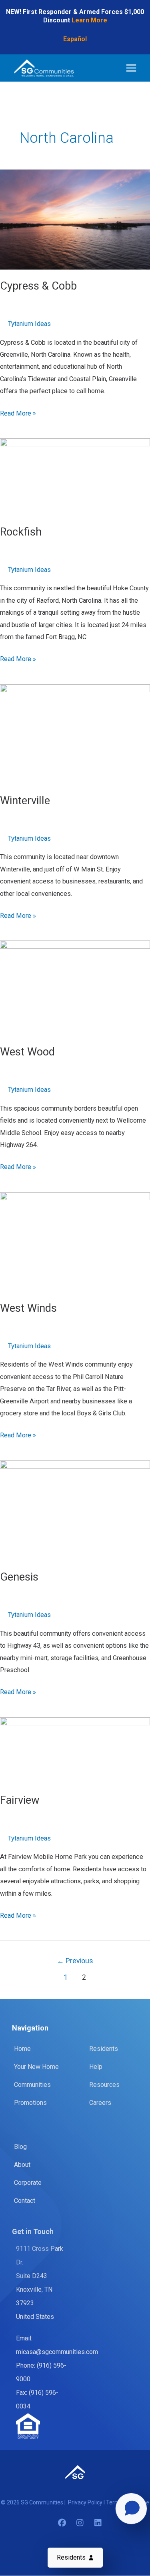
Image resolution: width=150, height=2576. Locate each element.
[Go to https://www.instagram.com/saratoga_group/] (80, 2524)
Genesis (19, 1577)
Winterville (25, 801)
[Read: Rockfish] (75, 477)
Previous (75, 1961)
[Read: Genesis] (75, 1510)
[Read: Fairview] (75, 1750)
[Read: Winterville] (75, 734)
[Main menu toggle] (131, 68)
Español (75, 39)
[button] (75, 2558)
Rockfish (21, 532)
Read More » (18, 414)
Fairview (20, 1800)
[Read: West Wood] (75, 988)
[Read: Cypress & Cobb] (75, 219)
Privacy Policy (86, 2502)
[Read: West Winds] (75, 1242)
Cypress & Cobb (38, 286)
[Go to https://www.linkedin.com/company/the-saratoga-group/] (98, 2524)
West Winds (28, 1308)
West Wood (27, 1052)
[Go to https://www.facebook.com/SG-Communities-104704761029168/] (62, 2524)
